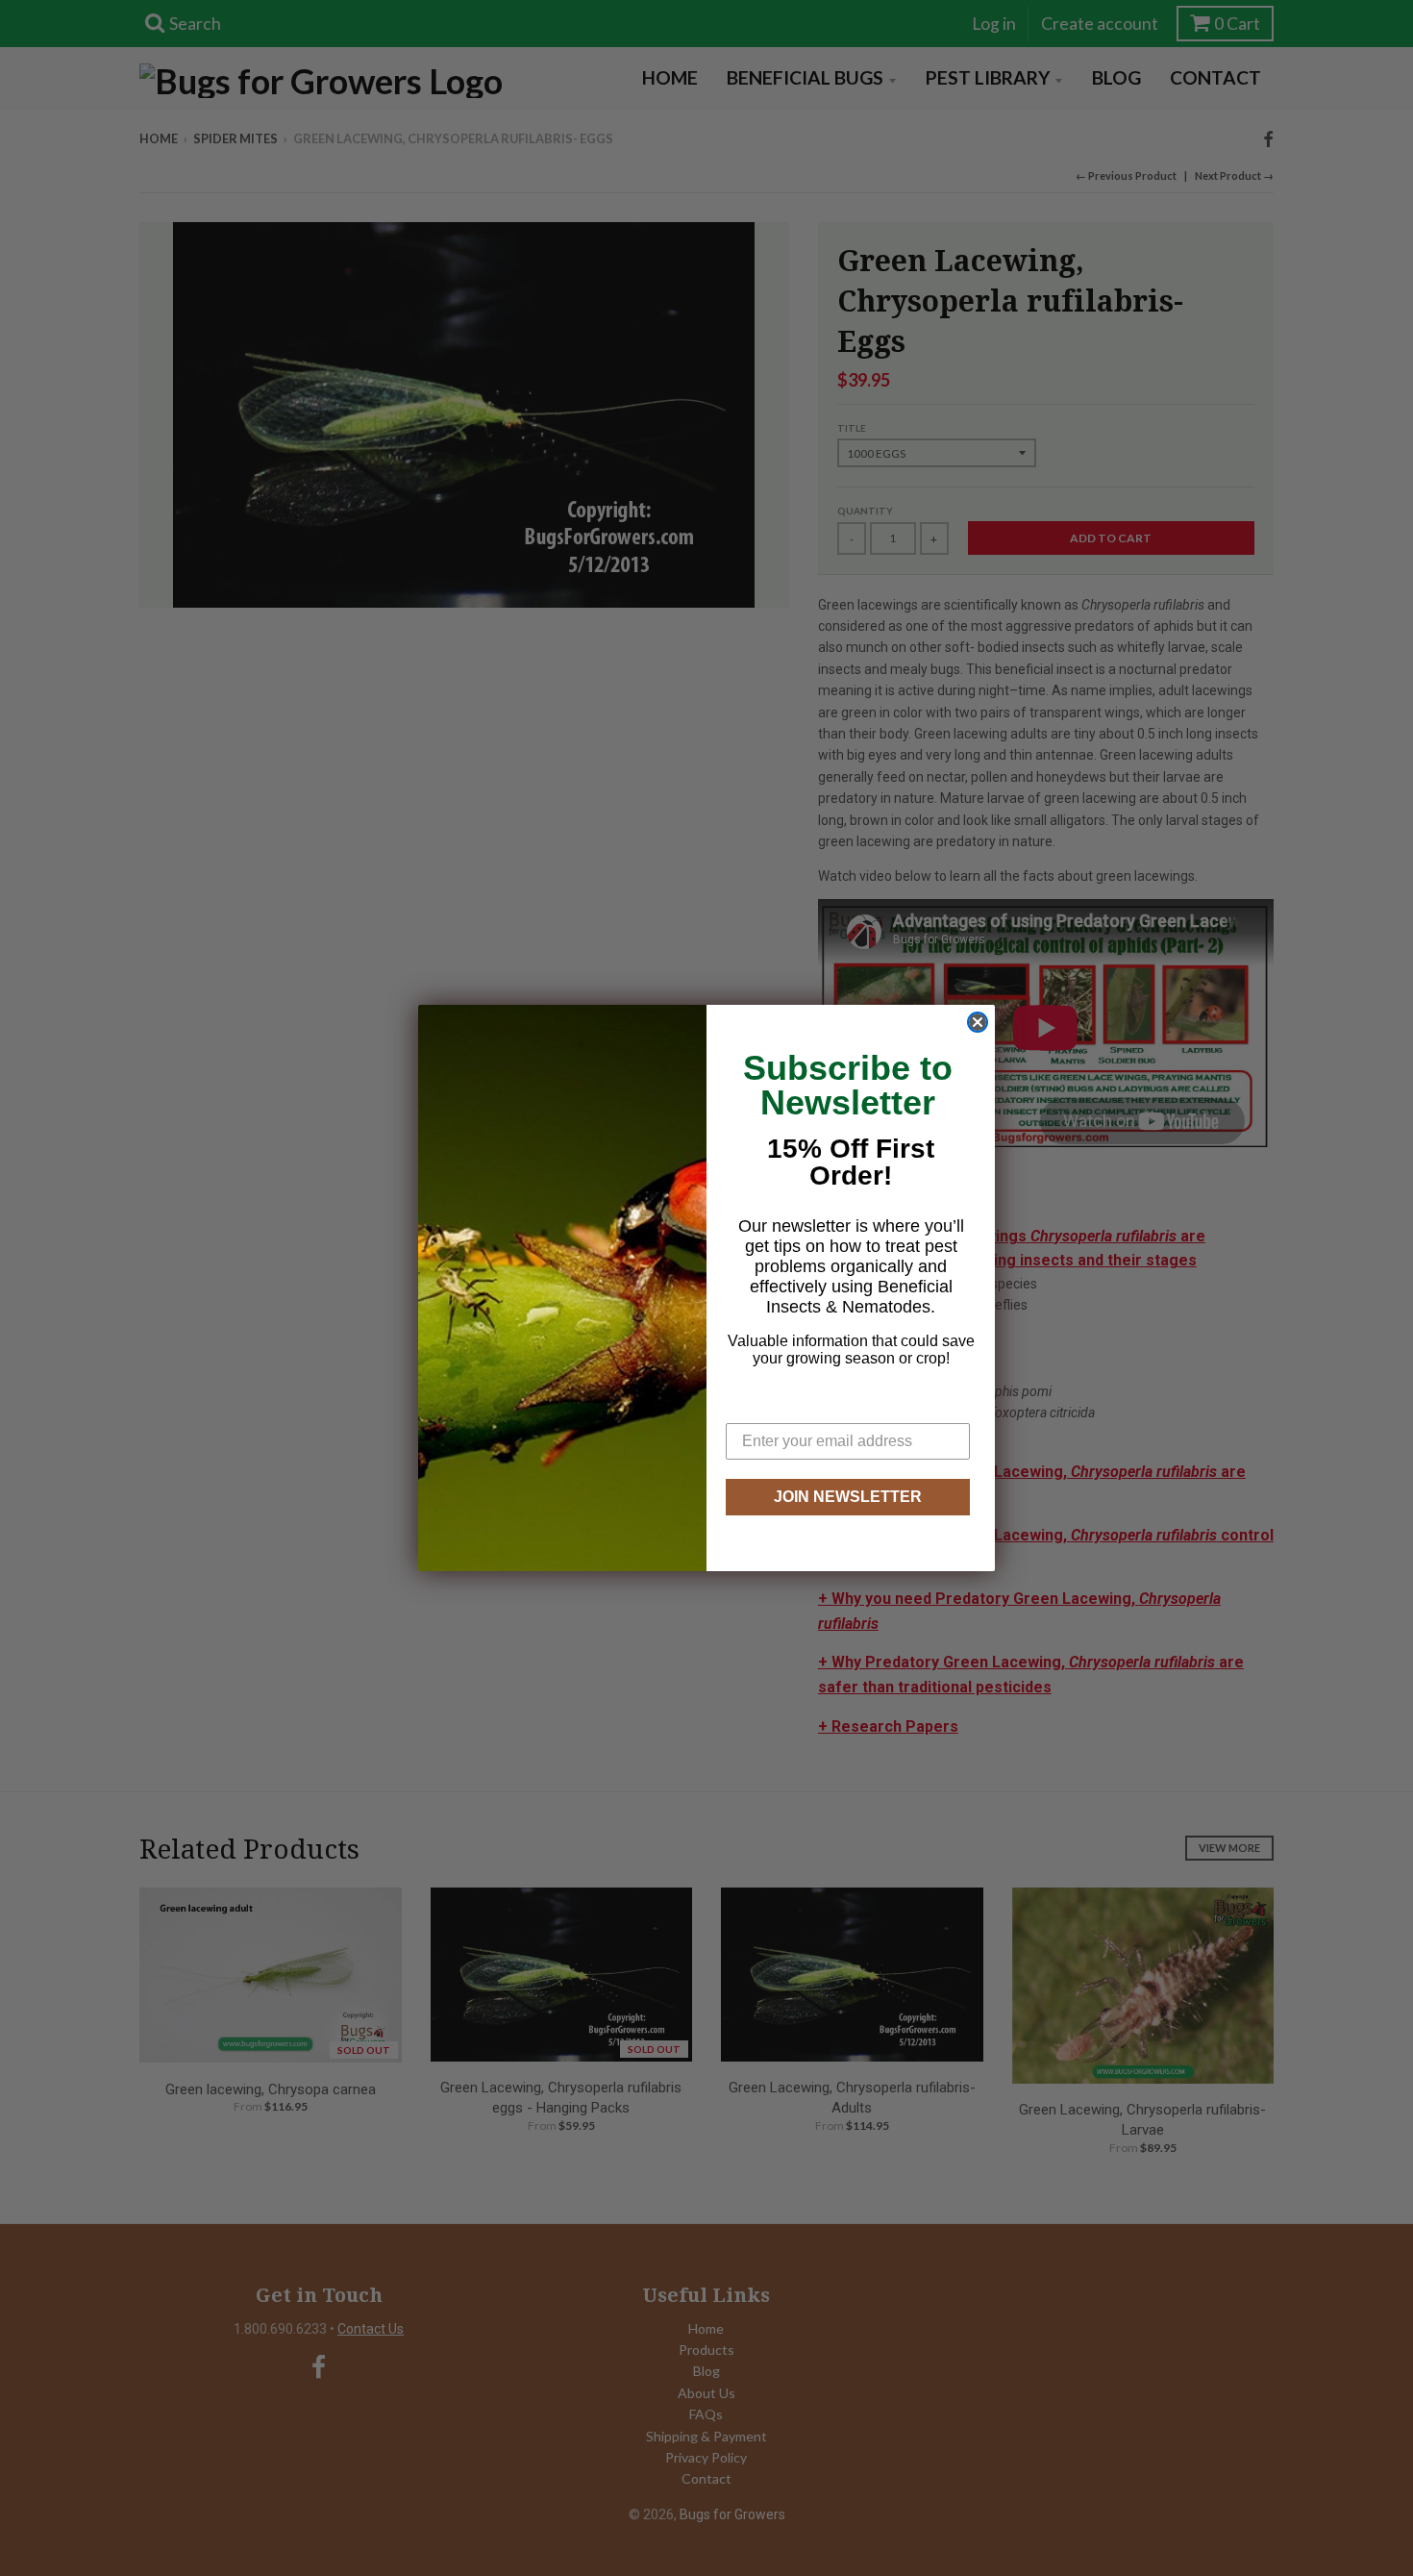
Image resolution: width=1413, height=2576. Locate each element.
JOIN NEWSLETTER (848, 1497)
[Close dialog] (978, 1022)
